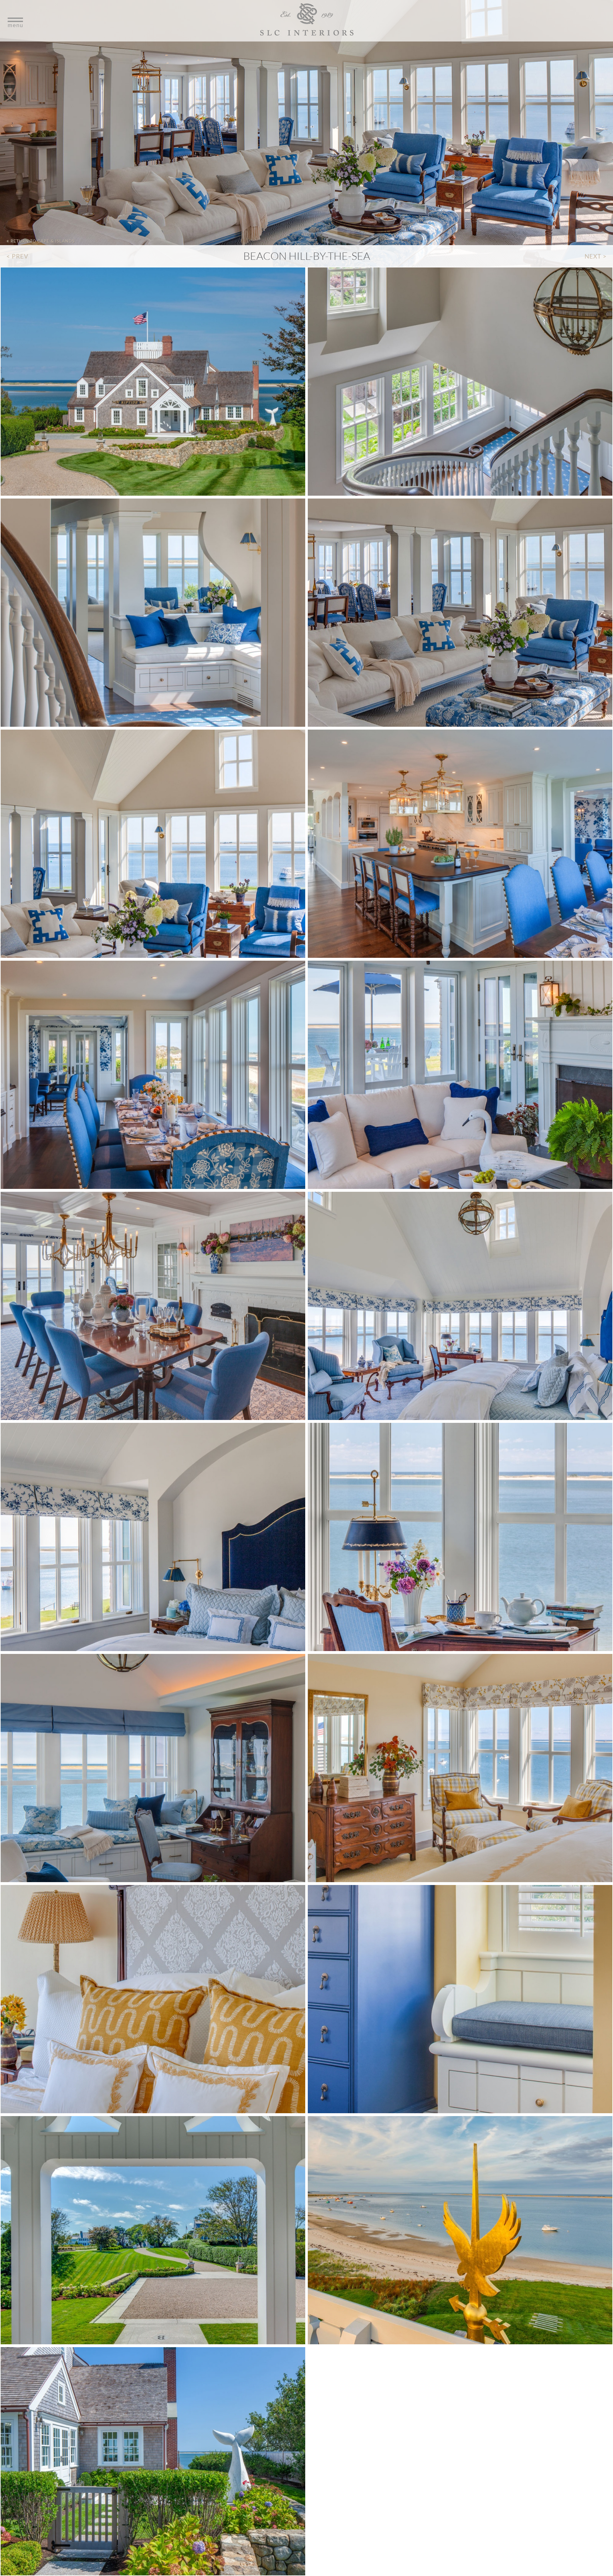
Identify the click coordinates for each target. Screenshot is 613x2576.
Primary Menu (306, 21)
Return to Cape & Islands (41, 241)
